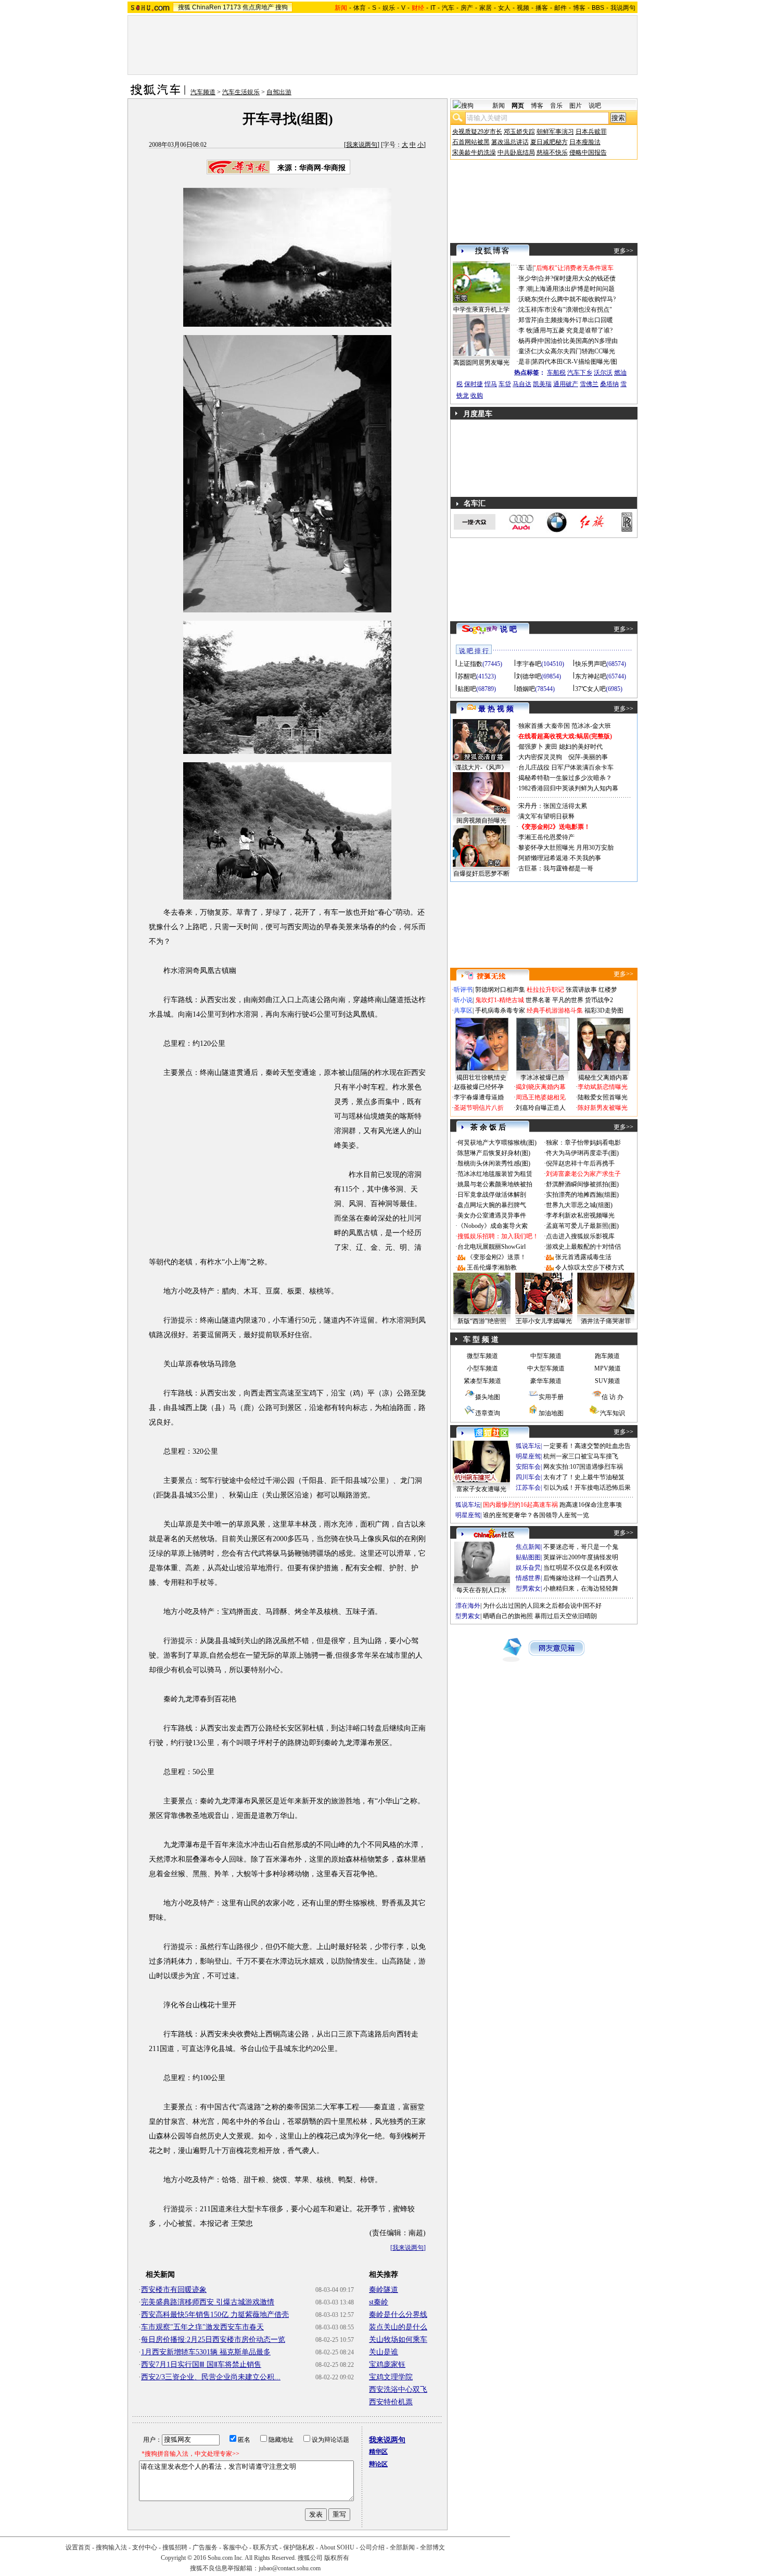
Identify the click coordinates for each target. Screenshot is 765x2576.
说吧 (595, 106)
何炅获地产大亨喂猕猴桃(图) (497, 1143)
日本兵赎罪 (591, 132)
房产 (467, 8)
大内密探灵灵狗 (540, 757)
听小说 (463, 1000)
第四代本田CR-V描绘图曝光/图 (575, 362)
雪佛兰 (589, 384)
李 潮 (525, 289)
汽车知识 (613, 1413)
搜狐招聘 (175, 2547)
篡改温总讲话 (510, 142)
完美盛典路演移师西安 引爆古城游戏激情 (208, 2302)
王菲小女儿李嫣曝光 (544, 1321)
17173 (232, 7)
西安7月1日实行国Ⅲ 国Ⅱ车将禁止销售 (201, 2364)
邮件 (560, 8)
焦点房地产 (258, 7)
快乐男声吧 (591, 664)
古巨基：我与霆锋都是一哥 (556, 868)
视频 (523, 8)
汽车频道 (203, 92)
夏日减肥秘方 (549, 142)
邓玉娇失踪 (519, 132)
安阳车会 (528, 1467)
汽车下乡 (580, 373)
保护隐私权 (299, 2547)
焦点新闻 (528, 1547)
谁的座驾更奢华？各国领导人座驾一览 (536, 1515)
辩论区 (378, 2464)
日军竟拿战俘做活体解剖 (492, 1195)
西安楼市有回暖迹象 (174, 2290)
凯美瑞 (542, 384)
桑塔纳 (609, 384)
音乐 (556, 106)
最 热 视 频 (496, 709)
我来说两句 (362, 145)
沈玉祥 (528, 310)
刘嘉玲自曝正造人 (541, 1108)
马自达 (522, 384)
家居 (486, 8)
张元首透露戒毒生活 (583, 1257)
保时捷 (474, 384)
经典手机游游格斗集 (555, 1010)
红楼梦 (608, 990)
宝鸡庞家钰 (387, 2364)
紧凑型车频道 (482, 1381)
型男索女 (528, 1588)
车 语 (525, 268)
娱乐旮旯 (528, 1568)
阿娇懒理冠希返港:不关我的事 (560, 858)
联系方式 (265, 2547)
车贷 (505, 384)
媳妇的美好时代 (581, 747)
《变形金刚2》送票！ (496, 1257)
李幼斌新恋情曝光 (603, 1087)
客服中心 (235, 2547)
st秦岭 (379, 2302)
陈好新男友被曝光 (603, 1108)
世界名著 (538, 1000)
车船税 (556, 373)
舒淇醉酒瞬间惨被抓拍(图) (582, 1184)
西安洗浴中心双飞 (398, 2389)
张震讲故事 (581, 990)
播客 (542, 8)
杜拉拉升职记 (545, 990)
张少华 (528, 278)
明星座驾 (528, 1456)
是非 (525, 362)
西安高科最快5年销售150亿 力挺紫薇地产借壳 (215, 2315)
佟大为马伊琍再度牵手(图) (582, 1153)
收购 (477, 395)
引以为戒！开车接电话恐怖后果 (587, 1488)
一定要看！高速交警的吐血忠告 (587, 1446)
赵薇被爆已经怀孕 (479, 1087)
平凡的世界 (568, 1000)
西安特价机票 (391, 2402)
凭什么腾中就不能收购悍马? (577, 299)
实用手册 (551, 1397)
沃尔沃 (603, 373)
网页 (518, 106)
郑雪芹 (528, 320)
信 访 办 (613, 1397)
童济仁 (528, 351)
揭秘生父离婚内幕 (603, 1078)
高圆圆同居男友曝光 (481, 363)
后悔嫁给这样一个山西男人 (581, 1578)
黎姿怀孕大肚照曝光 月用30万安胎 (566, 848)
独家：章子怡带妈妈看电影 (583, 1143)
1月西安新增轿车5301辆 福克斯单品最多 (206, 2352)
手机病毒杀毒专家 (500, 1010)
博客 (579, 8)
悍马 (491, 384)
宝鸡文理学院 (391, 2377)
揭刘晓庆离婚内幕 (541, 1087)
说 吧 (508, 629)
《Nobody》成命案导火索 (493, 1226)
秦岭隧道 (384, 2290)
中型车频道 (546, 1356)
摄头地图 (488, 1397)
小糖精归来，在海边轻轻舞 (581, 1588)
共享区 (463, 1010)
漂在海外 (468, 1606)
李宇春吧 (529, 664)
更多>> (623, 251)
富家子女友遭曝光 (481, 1489)
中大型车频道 (546, 1368)
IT (433, 8)
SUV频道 (608, 1381)
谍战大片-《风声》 (481, 767)
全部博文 (432, 2547)
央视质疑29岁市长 (477, 132)
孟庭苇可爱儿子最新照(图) (582, 1226)
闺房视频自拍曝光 (481, 821)
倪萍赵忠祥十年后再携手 (580, 1163)
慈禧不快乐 (552, 152)
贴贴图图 (528, 1557)
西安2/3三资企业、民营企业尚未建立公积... (211, 2377)
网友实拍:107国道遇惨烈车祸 (583, 1467)
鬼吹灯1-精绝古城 (500, 1000)
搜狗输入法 (111, 2547)
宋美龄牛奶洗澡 (474, 152)
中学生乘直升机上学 (481, 310)
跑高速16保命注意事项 (591, 1505)
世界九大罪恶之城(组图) (579, 1205)
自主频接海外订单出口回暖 (576, 320)
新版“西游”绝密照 (482, 1321)
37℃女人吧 (590, 689)
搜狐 (184, 7)
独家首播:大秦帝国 (544, 726)
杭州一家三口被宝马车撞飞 (581, 1456)
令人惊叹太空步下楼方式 (590, 1267)
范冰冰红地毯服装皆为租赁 (495, 1174)
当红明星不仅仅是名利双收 (581, 1568)
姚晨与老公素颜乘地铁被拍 (495, 1184)
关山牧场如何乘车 (398, 2340)
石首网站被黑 (471, 142)
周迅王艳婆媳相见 (541, 1097)
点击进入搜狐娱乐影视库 (580, 1236)
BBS (598, 8)
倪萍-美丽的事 (588, 757)
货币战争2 (599, 1000)
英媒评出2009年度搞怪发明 (581, 1557)
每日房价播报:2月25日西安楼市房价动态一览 (213, 2340)
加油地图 (551, 1413)
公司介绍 (372, 2547)
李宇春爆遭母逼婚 (479, 1097)
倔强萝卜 (531, 747)
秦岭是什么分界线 (398, 2315)
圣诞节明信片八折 (479, 1108)
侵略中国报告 (588, 152)
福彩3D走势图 (604, 1010)
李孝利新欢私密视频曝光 (580, 1215)
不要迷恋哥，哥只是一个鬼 (581, 1547)
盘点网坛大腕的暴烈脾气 (492, 1205)
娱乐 (389, 8)
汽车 (448, 8)
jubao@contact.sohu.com (290, 2568)
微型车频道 (482, 1356)
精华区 (378, 2452)
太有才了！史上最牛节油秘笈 (584, 1477)
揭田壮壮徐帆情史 (481, 1078)
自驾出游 (279, 92)
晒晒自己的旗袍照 (508, 1616)
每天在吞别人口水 (481, 1590)
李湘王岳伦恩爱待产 (546, 837)
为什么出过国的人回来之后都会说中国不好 (542, 1606)
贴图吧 (467, 689)
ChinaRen (207, 7)
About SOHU (337, 2547)
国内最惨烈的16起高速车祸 (520, 1505)
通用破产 (566, 384)
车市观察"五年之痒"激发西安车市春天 (202, 2327)
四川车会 (528, 1477)
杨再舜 (528, 341)
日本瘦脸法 (585, 142)
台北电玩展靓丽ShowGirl (492, 1247)
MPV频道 (608, 1368)
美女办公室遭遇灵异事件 (492, 1215)
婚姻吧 (526, 689)
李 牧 (525, 330)
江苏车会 (528, 1488)
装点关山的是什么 (398, 2327)
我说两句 (623, 8)
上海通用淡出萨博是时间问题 (574, 289)
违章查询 (488, 1413)
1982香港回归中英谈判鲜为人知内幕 (568, 788)
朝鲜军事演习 (555, 132)
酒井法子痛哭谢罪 (606, 1321)
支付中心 (145, 2547)
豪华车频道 (546, 1381)
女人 (504, 8)
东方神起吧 (591, 676)
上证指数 (470, 664)
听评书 (463, 990)
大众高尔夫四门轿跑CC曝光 (577, 351)
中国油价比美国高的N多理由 (578, 341)
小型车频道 (482, 1368)
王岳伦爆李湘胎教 (492, 1267)
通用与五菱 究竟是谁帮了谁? (573, 330)
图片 (576, 106)
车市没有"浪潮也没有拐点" (575, 310)
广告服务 (205, 2547)
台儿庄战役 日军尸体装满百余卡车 (566, 767)
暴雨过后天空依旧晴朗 (566, 1616)
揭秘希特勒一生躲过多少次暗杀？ (565, 778)
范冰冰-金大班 (591, 726)
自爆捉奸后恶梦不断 (481, 874)
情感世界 (528, 1578)
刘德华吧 (529, 676)
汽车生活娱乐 (241, 92)
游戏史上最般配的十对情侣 (583, 1247)
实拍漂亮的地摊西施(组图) (582, 1195)
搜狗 (282, 7)
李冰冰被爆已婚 (542, 1078)
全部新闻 (402, 2547)
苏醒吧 (467, 676)
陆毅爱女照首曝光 (603, 1097)
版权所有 (337, 2558)
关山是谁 (384, 2352)
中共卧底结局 (516, 152)
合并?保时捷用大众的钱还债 (577, 278)
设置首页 (78, 2547)
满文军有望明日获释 (546, 816)
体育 (360, 8)
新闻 (499, 106)
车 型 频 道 (481, 1340)
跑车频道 (607, 1356)
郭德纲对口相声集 (500, 990)
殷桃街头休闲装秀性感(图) (494, 1163)
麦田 (551, 747)
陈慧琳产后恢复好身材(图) (494, 1153)
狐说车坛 (528, 1446)
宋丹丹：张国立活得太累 (553, 806)
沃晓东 (528, 299)
